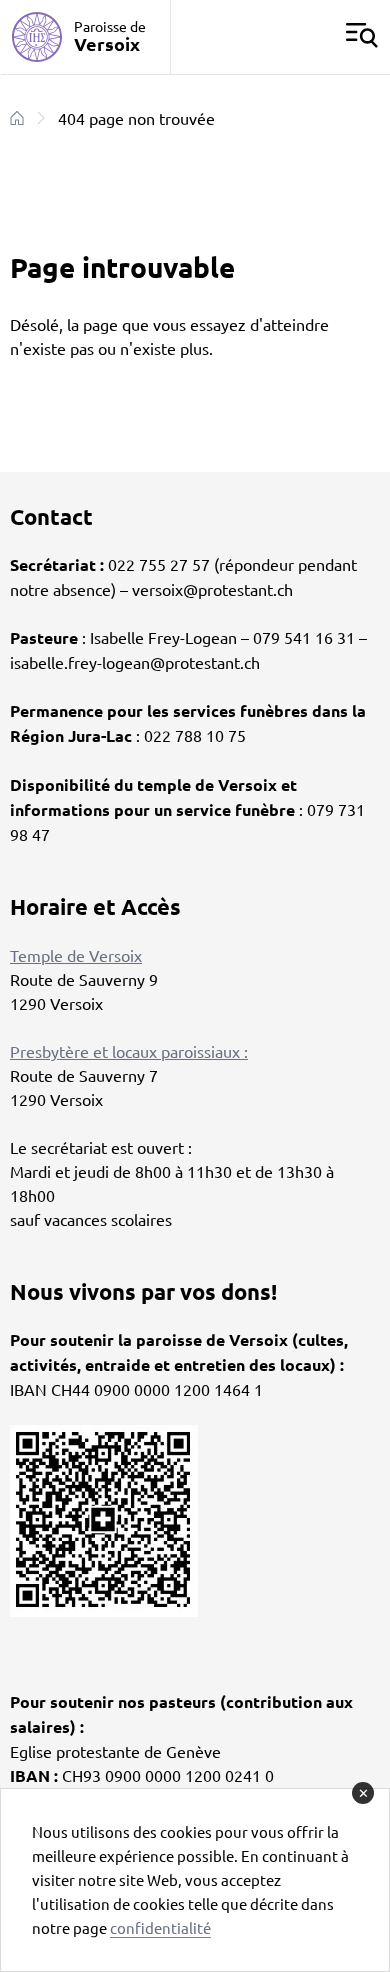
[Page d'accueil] (17, 118)
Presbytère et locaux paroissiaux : (129, 1051)
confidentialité (160, 1927)
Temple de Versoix (76, 955)
